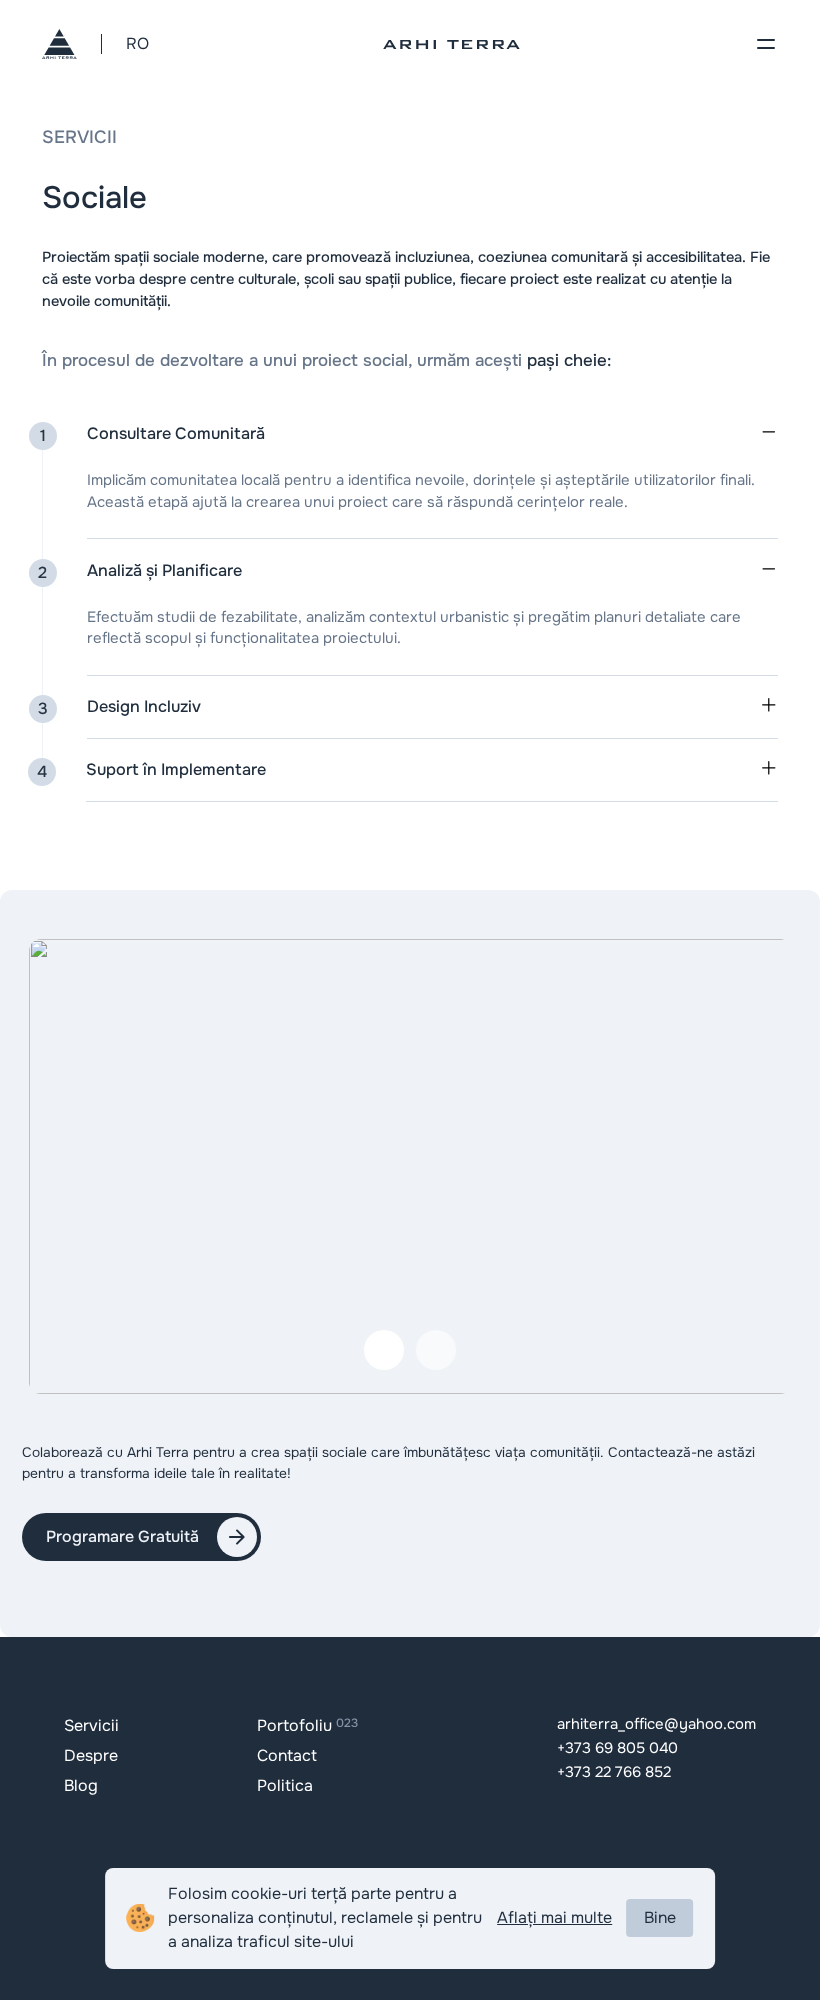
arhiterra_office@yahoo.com (656, 1724)
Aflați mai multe (554, 1917)
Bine (660, 1917)
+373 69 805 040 (617, 1748)
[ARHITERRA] (59, 44)
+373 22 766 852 (614, 1772)
